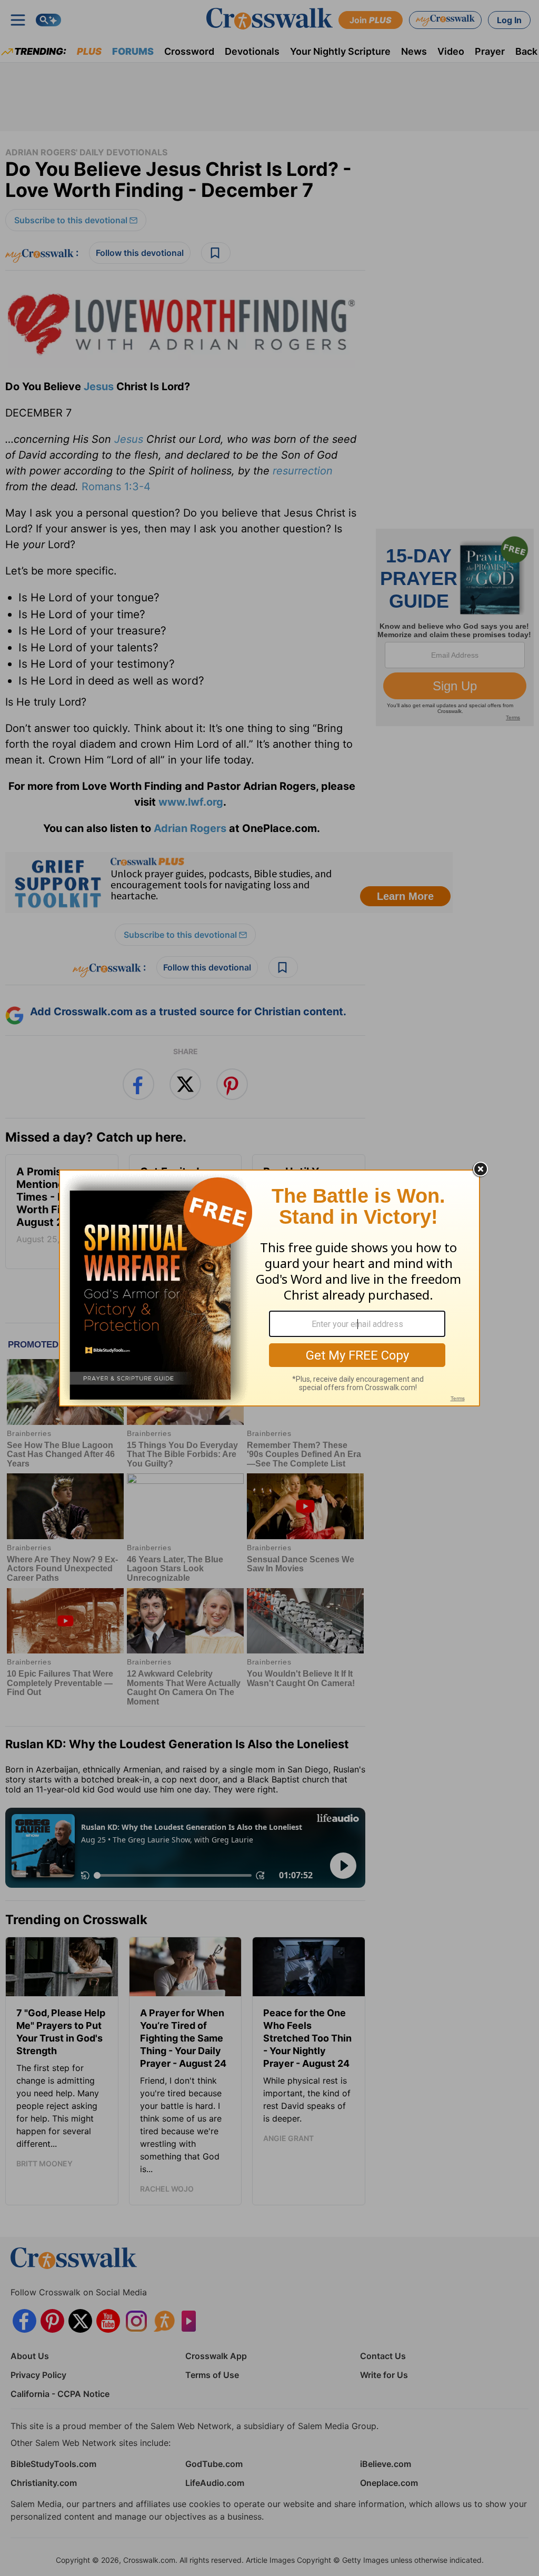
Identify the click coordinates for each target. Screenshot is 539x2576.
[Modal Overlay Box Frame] (269, 1288)
